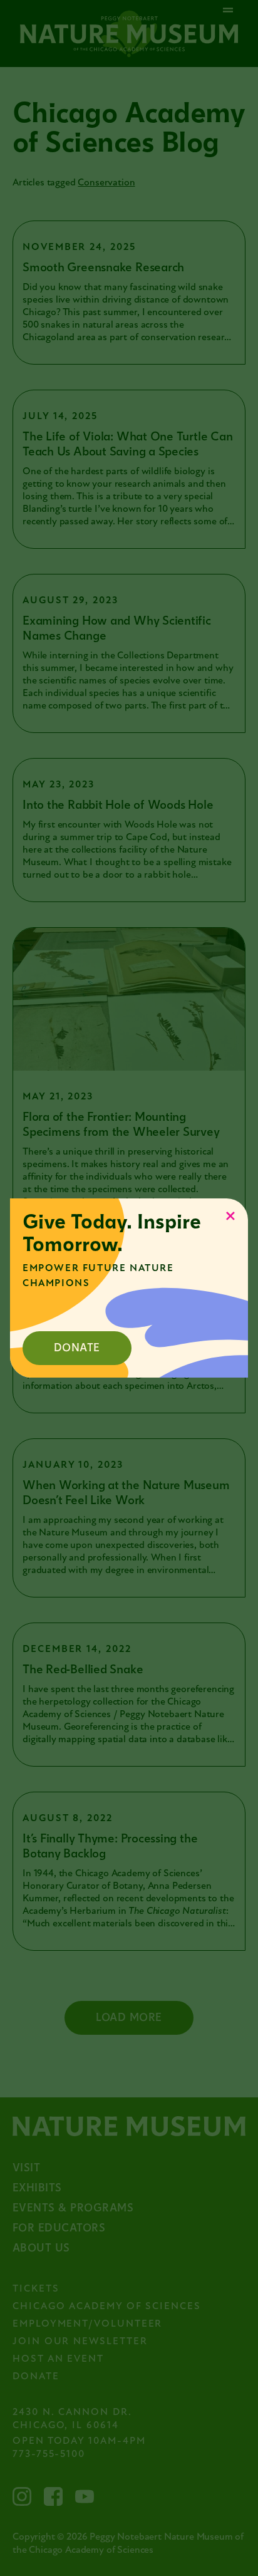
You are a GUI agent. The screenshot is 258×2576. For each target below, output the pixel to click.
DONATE (77, 1348)
